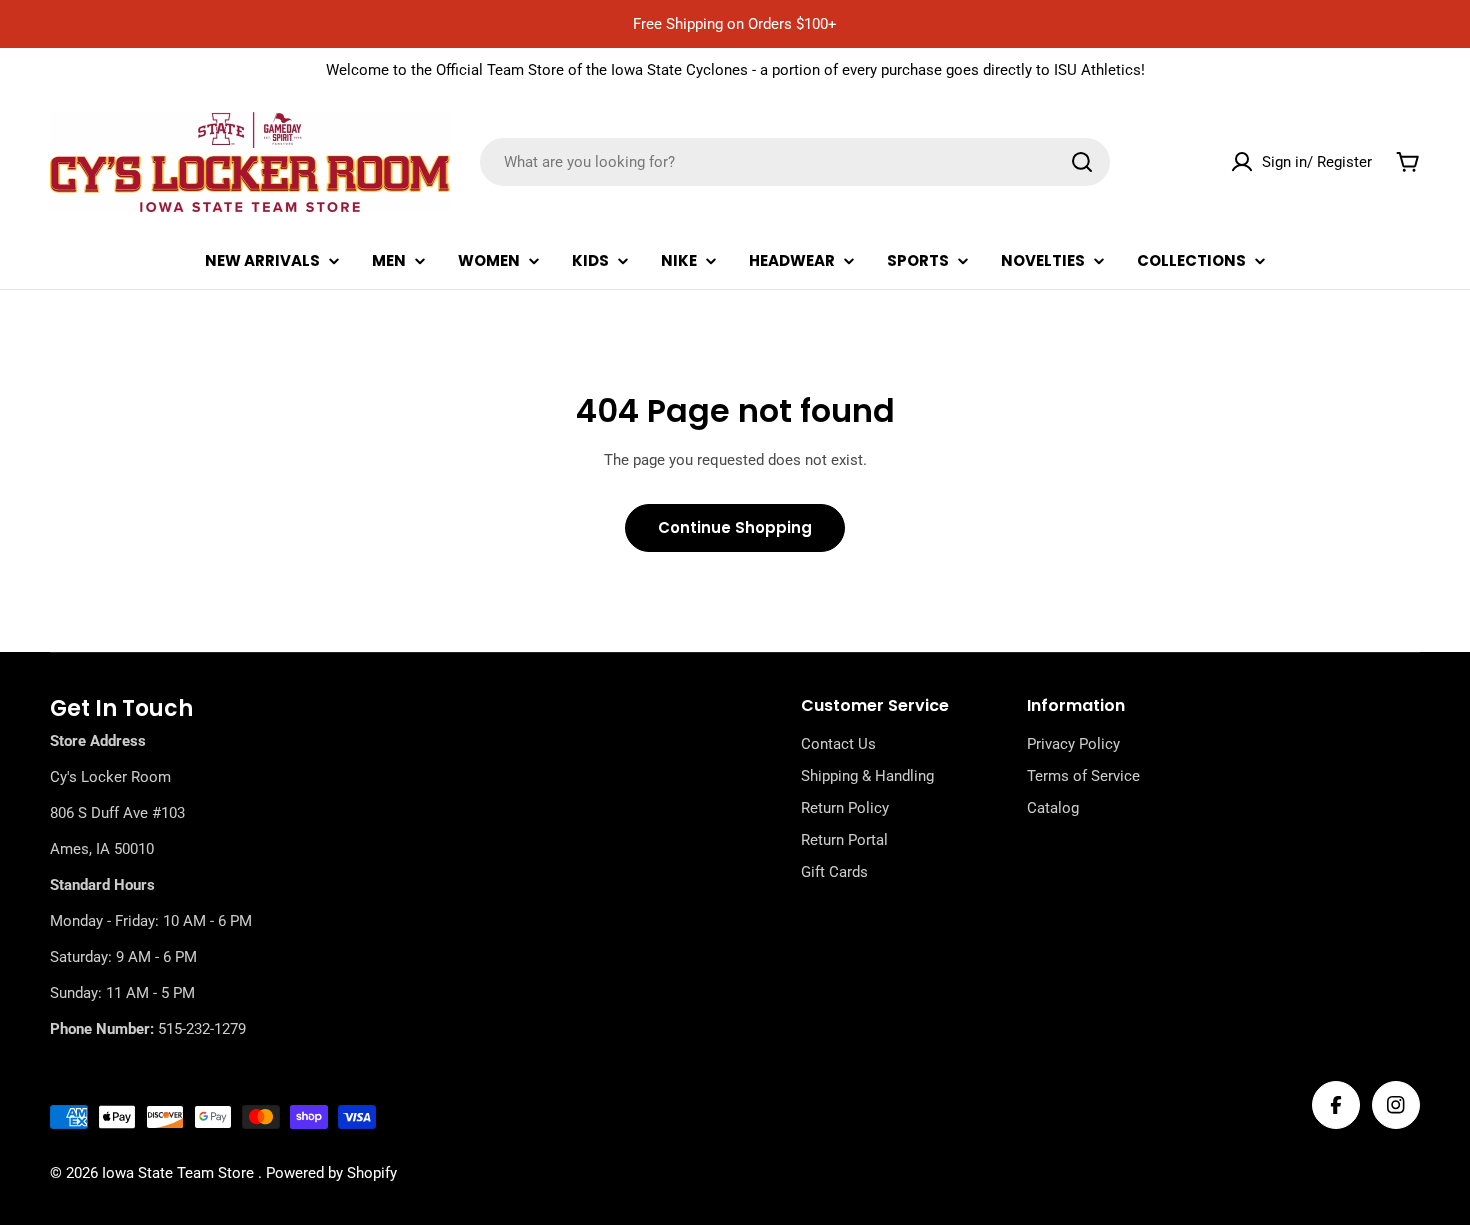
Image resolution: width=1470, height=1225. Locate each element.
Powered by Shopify (331, 1173)
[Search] (1082, 162)
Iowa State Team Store (180, 1173)
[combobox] (795, 162)
